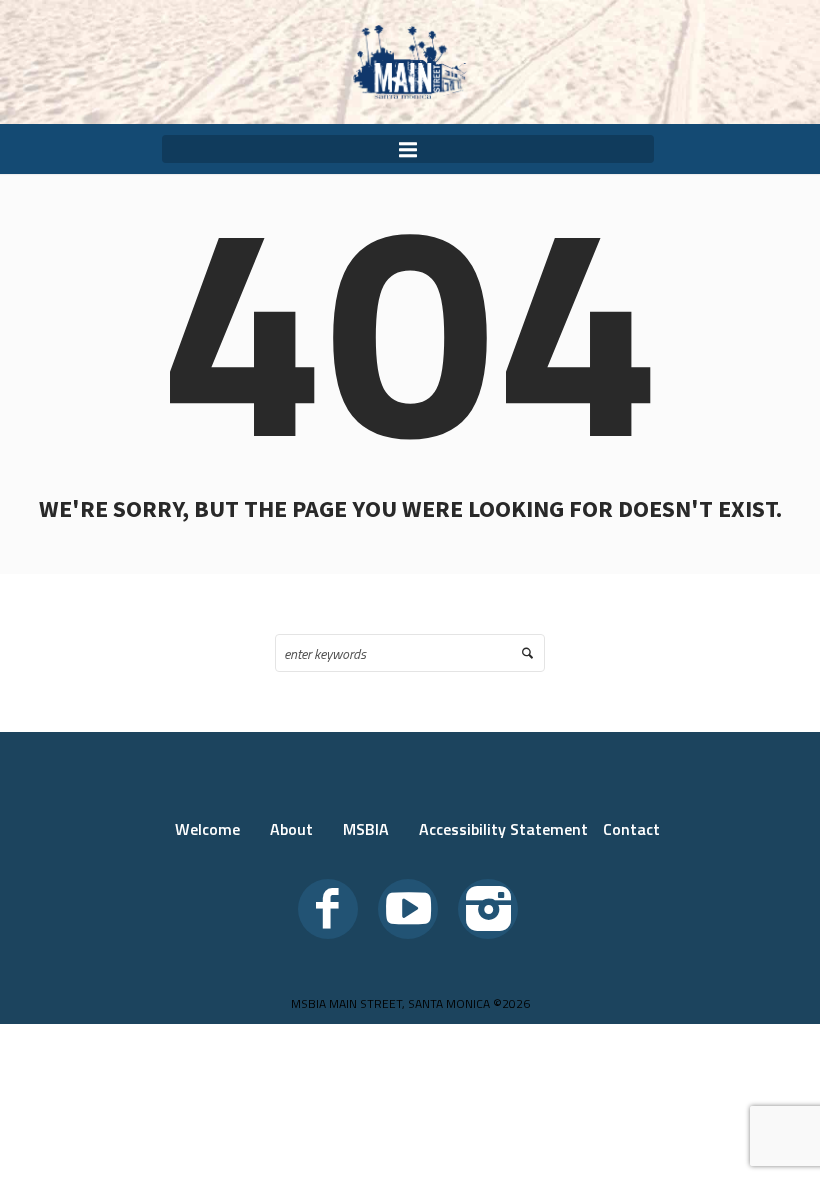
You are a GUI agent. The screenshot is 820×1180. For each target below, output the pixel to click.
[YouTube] (408, 909)
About (291, 829)
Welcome (207, 829)
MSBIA (366, 829)
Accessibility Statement (503, 829)
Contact (631, 829)
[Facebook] (328, 909)
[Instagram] (488, 909)
